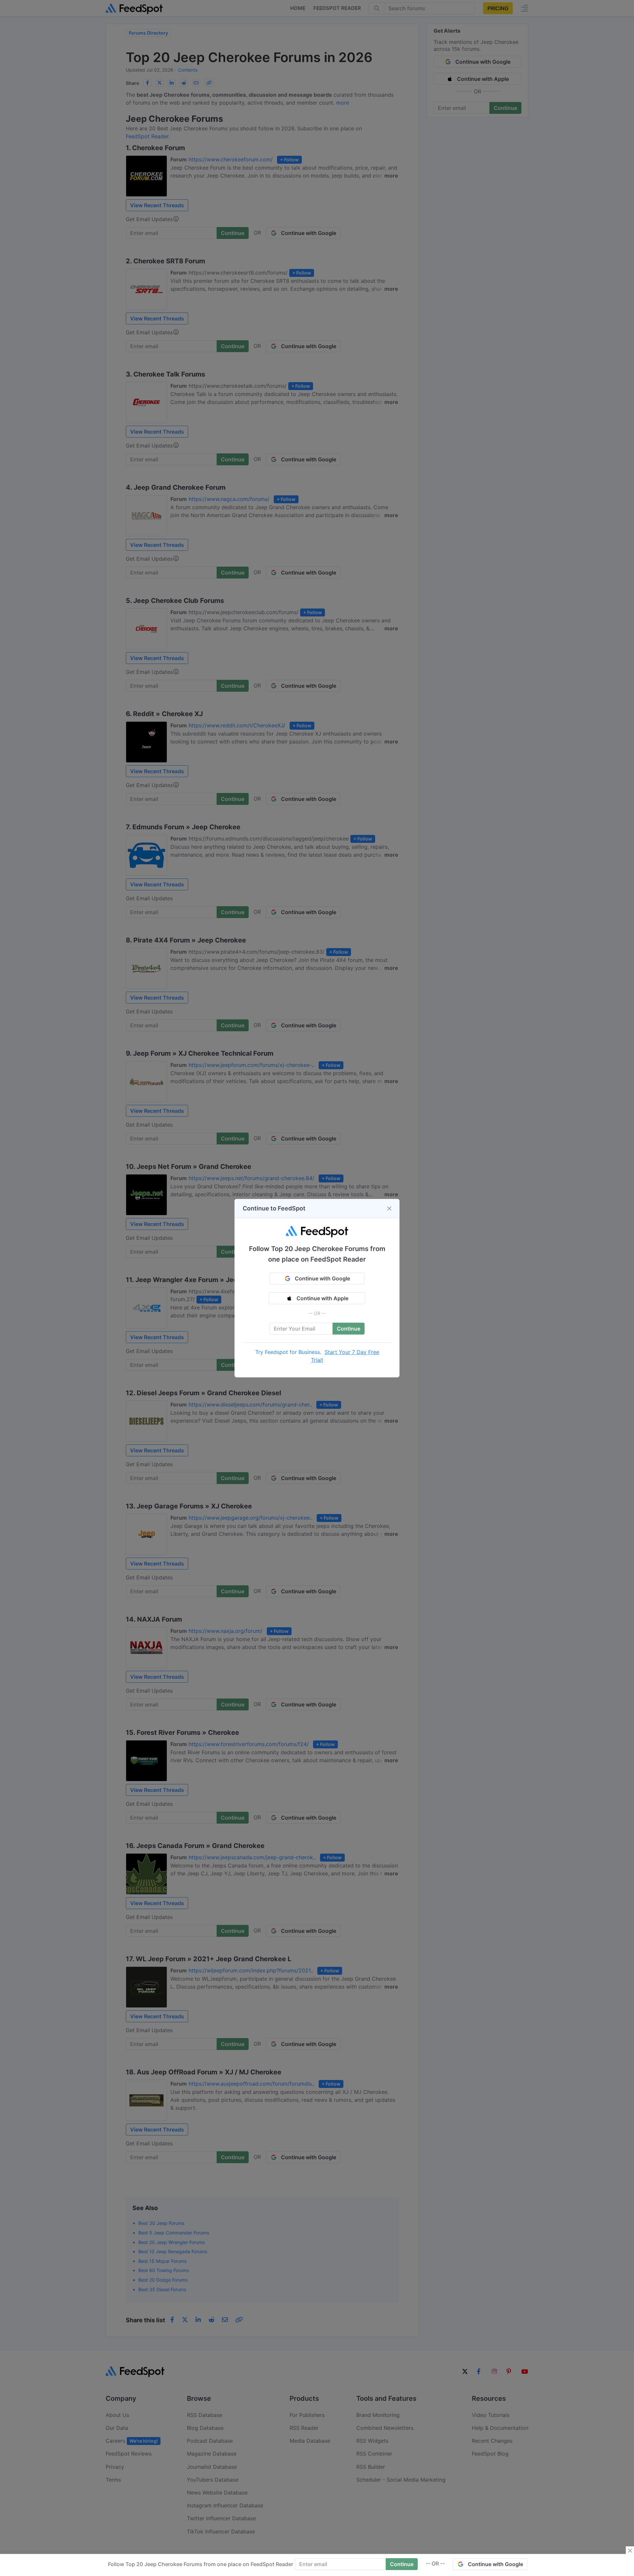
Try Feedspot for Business (288, 1352)
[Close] (389, 1208)
